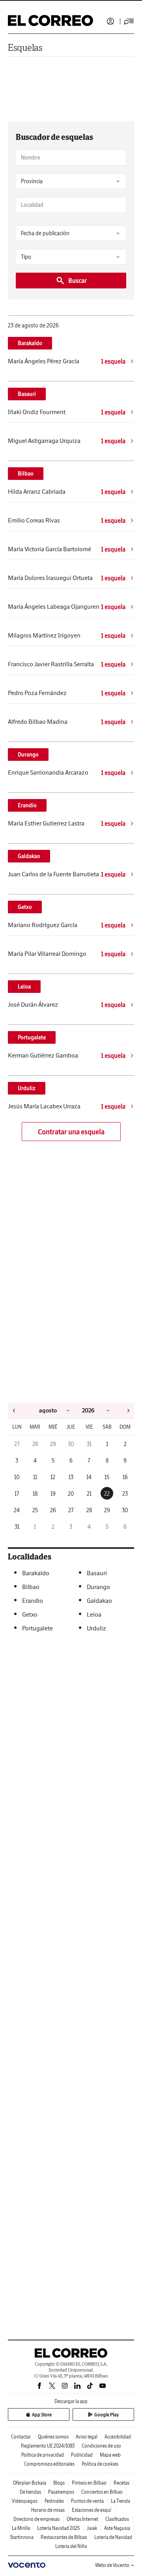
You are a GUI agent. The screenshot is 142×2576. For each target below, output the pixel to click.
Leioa (24, 987)
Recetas (121, 2483)
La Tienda (121, 2501)
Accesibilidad (118, 2437)
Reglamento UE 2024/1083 (48, 2446)
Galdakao (29, 856)
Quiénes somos (53, 2437)
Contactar (21, 2437)
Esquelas (25, 47)
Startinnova (22, 2537)
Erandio (27, 805)
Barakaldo (30, 343)
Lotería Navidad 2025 (58, 2528)
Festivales (54, 2501)
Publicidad (82, 2455)
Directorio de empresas (36, 2519)
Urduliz (27, 1088)
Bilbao (26, 474)
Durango (28, 755)
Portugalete (32, 1037)
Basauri (27, 394)
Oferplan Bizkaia (30, 2483)
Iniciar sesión (110, 21)
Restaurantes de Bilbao (64, 2537)
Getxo (25, 907)
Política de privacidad (43, 2455)
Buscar (78, 281)
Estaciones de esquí (92, 2510)
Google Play (106, 2415)
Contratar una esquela (71, 1132)
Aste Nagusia (117, 2528)
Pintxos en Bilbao (89, 2483)
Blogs (59, 2483)
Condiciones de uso (101, 2446)
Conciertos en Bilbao (102, 2492)
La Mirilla (21, 2528)
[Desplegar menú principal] (129, 21)
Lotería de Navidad (113, 2537)
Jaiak (92, 2528)
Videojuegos (25, 2501)
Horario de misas (48, 2510)
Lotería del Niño (71, 2546)
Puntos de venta (87, 2501)
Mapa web (110, 2455)
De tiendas (30, 2492)
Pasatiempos (61, 2492)
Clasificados (117, 2519)
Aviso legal (87, 2437)
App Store (42, 2415)
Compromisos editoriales (49, 2464)
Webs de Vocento (112, 2565)
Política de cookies (100, 2464)
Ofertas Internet (82, 2519)
